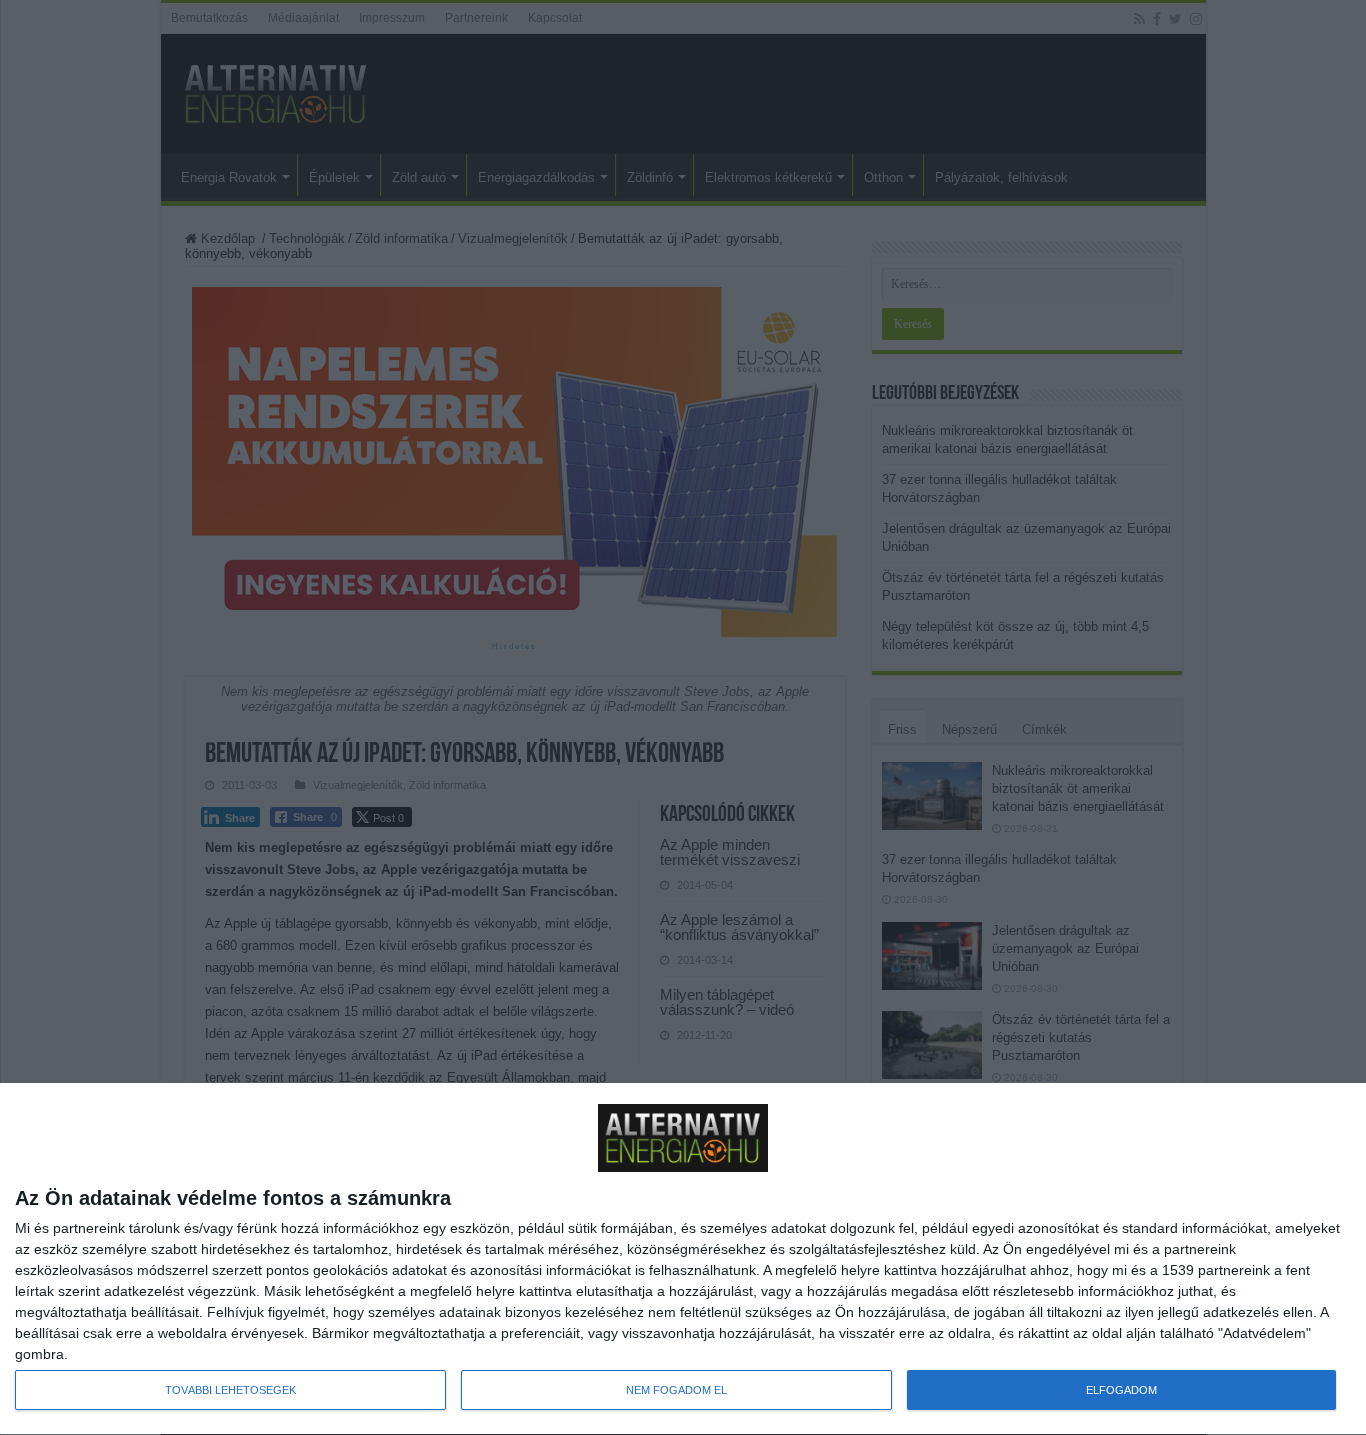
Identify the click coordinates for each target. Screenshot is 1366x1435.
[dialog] (683, 1259)
